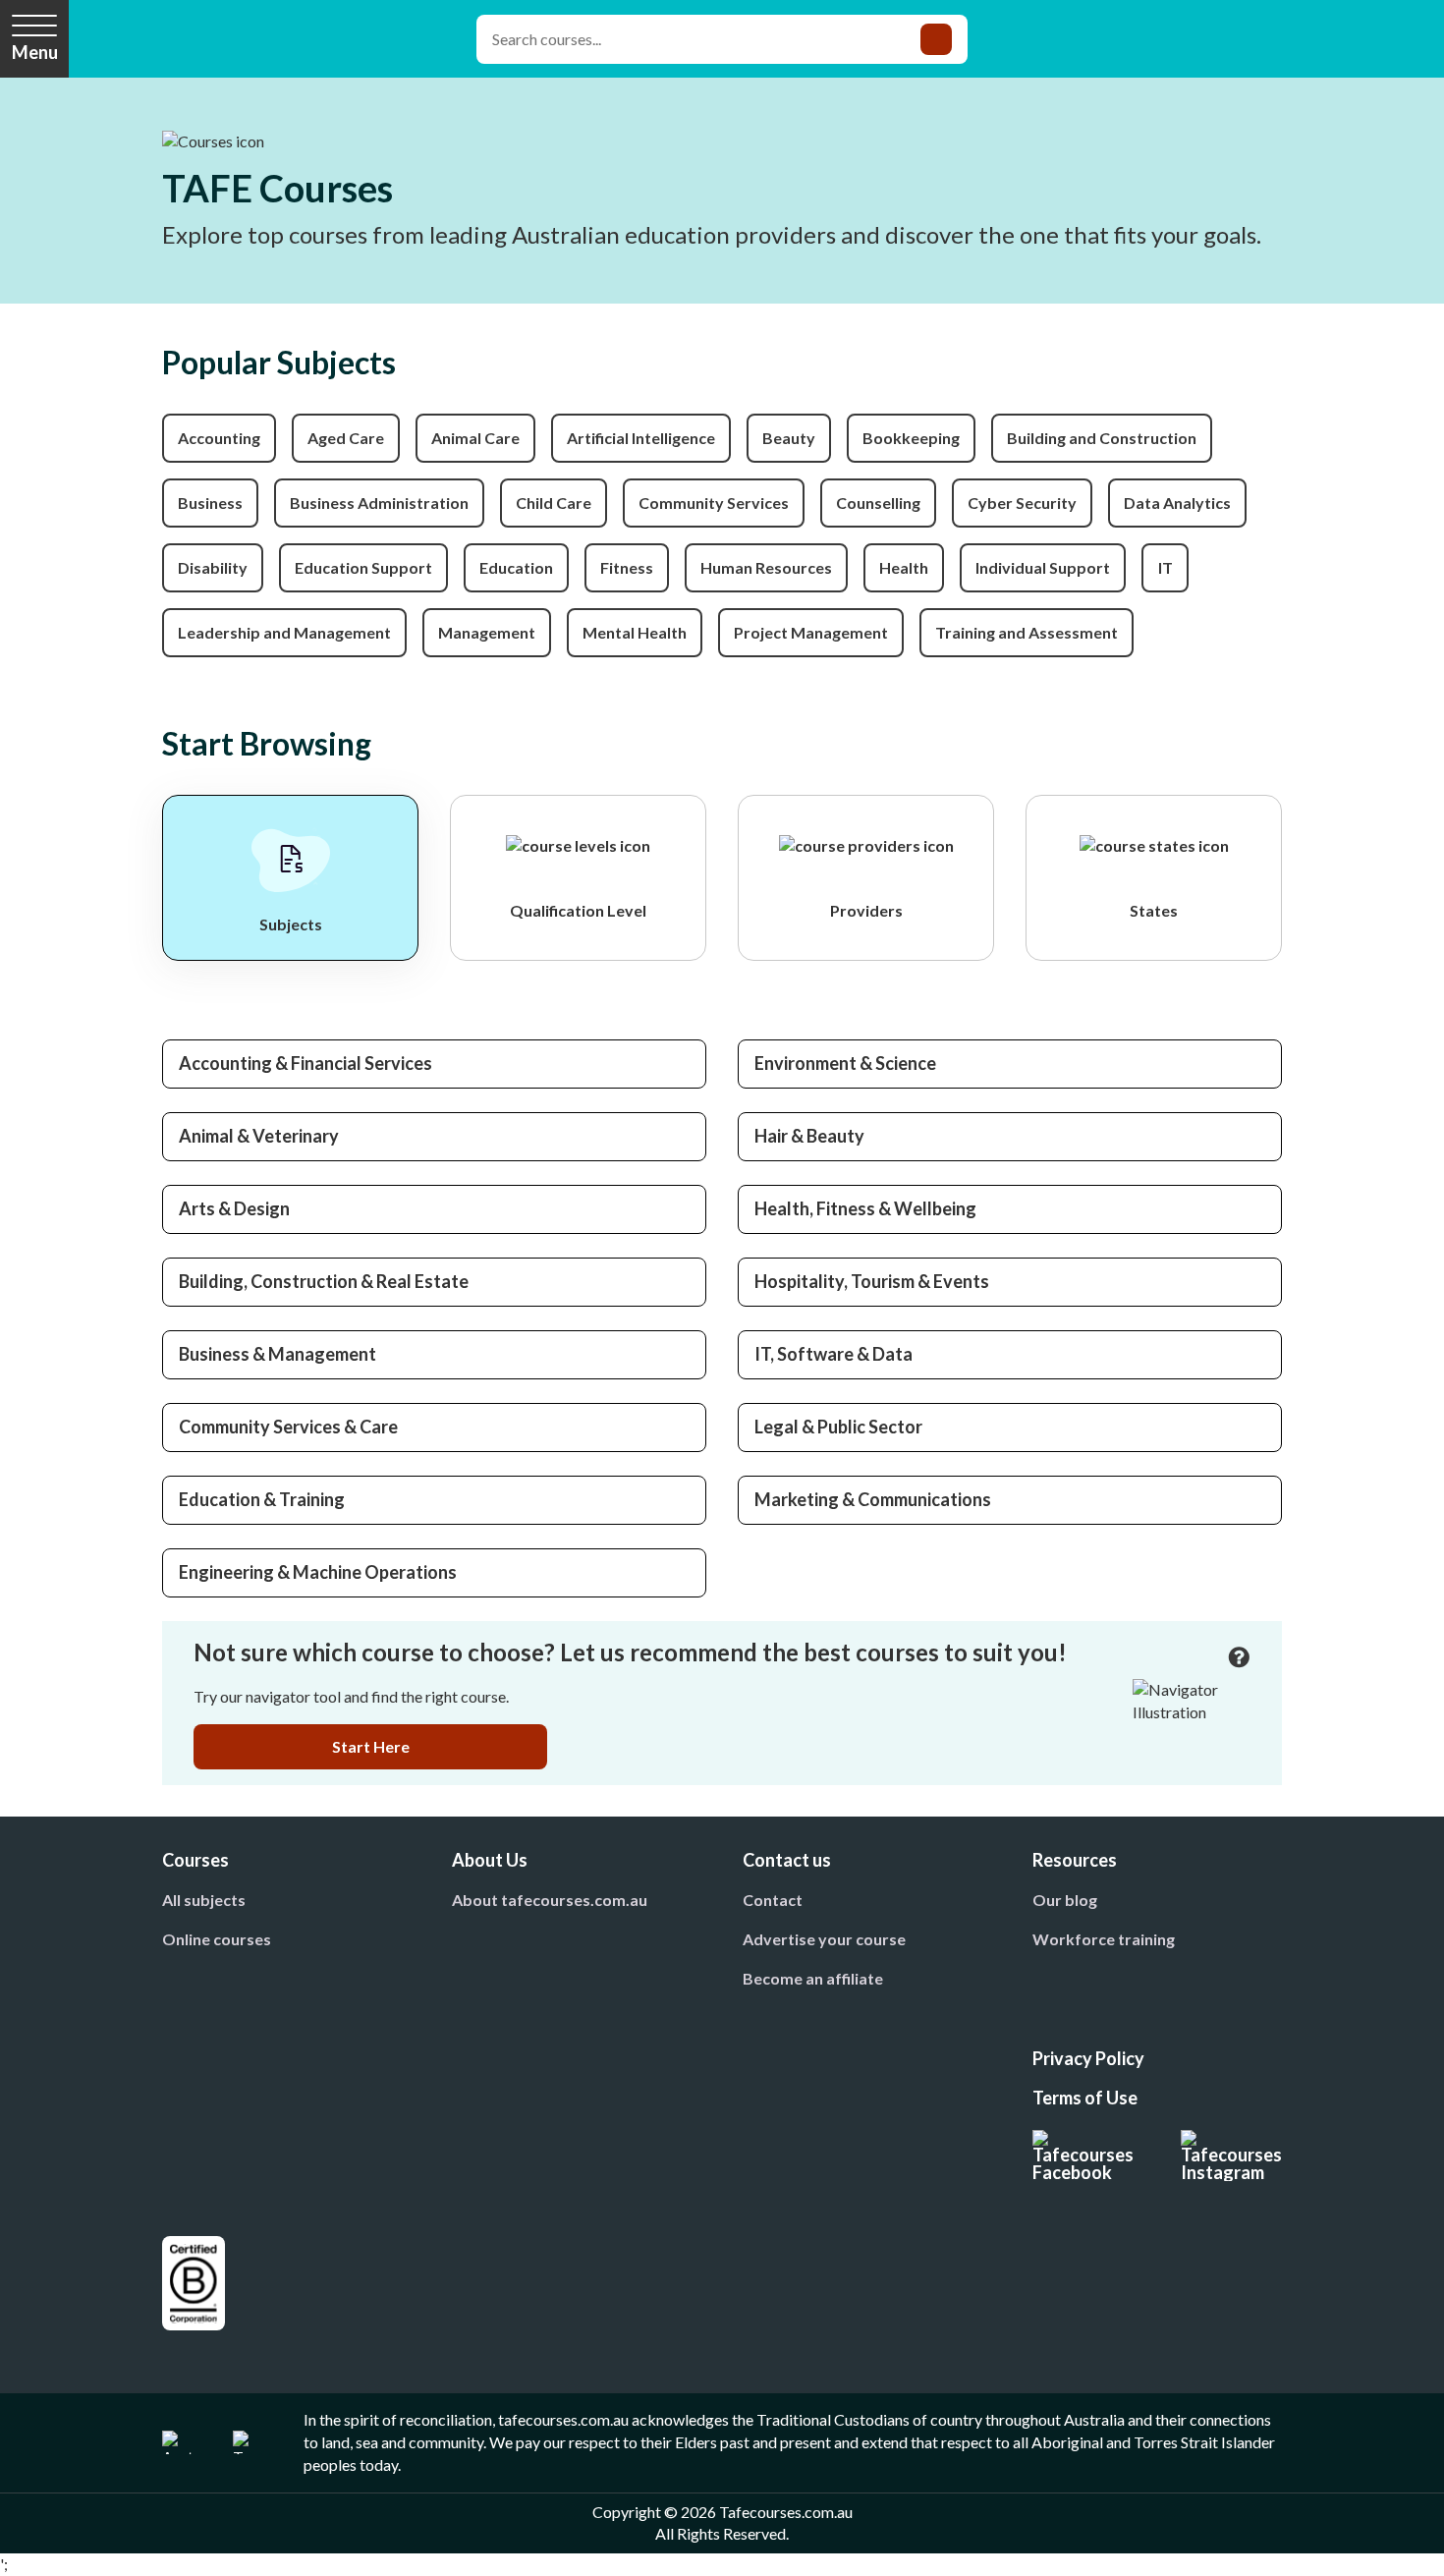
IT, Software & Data (833, 1354)
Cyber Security (1022, 503)
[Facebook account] (1083, 2156)
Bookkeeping (911, 438)
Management (487, 632)
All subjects (204, 1900)
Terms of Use (1085, 2098)
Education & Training (262, 1499)
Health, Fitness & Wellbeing (865, 1208)
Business (210, 503)
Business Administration (379, 503)
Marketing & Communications (873, 1499)
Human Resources (766, 567)
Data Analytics (1177, 503)
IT (1166, 567)
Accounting (219, 438)
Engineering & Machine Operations (318, 1572)
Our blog (1065, 1900)
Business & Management (278, 1354)
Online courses (217, 1939)
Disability (213, 567)
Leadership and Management (284, 632)
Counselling (878, 503)
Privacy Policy (1088, 2058)
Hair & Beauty (809, 1136)
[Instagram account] (1231, 2156)
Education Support (363, 567)
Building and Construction (1102, 438)
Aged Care (346, 438)
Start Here (371, 1746)
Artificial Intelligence (641, 438)
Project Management (811, 632)
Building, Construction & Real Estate (324, 1281)
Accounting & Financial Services (305, 1063)
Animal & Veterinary (259, 1136)
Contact (773, 1900)
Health (904, 567)
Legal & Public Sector (838, 1427)
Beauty (789, 438)
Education (516, 567)
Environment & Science (845, 1063)
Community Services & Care (288, 1427)
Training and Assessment (1027, 632)
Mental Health (635, 632)
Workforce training (1104, 1939)
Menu (35, 52)
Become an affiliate (813, 1978)
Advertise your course (824, 1939)
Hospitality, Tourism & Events (872, 1281)
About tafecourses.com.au (550, 1900)
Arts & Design (234, 1208)
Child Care (554, 503)
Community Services (714, 503)
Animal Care (475, 438)
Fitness (627, 567)
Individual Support (1043, 567)
